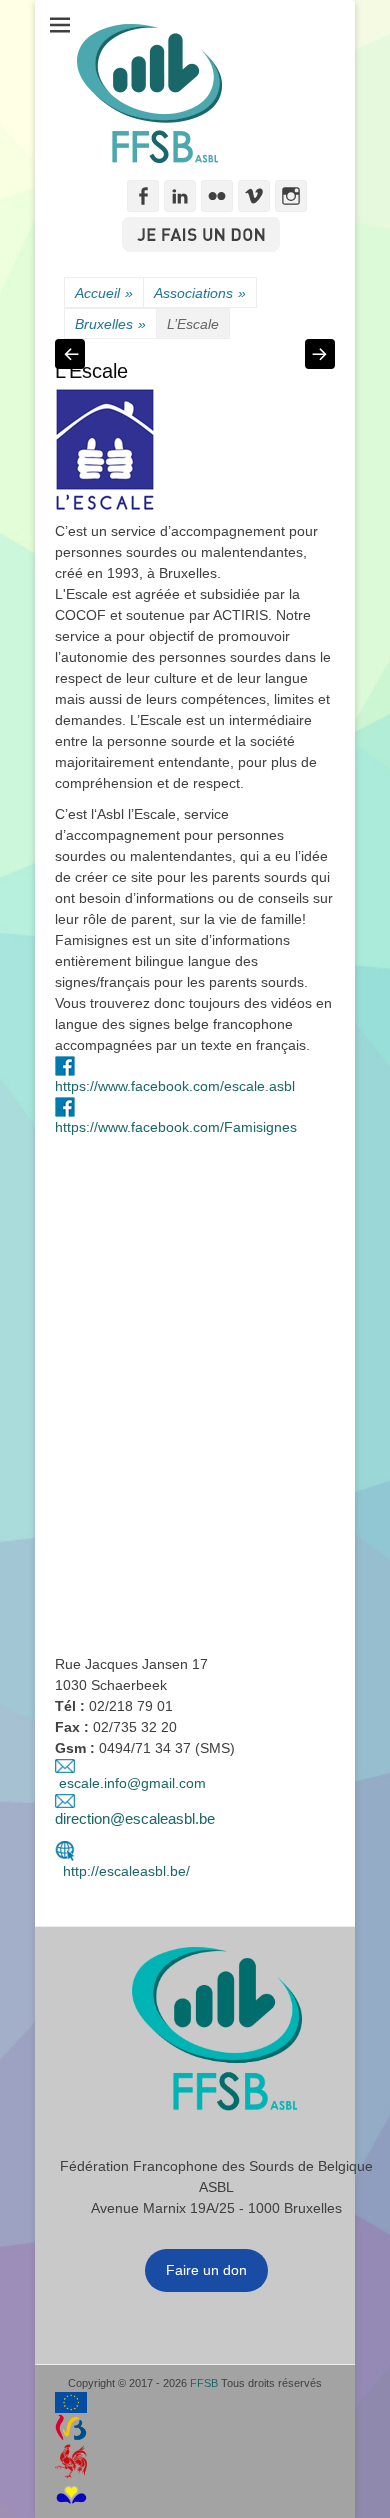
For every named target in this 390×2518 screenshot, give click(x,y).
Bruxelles (110, 324)
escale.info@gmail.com (132, 1783)
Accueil (104, 293)
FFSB (204, 2383)
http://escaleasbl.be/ (122, 1871)
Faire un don (206, 2270)
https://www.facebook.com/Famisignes (176, 1127)
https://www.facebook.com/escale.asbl (175, 1086)
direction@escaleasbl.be (135, 1818)
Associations (200, 293)
